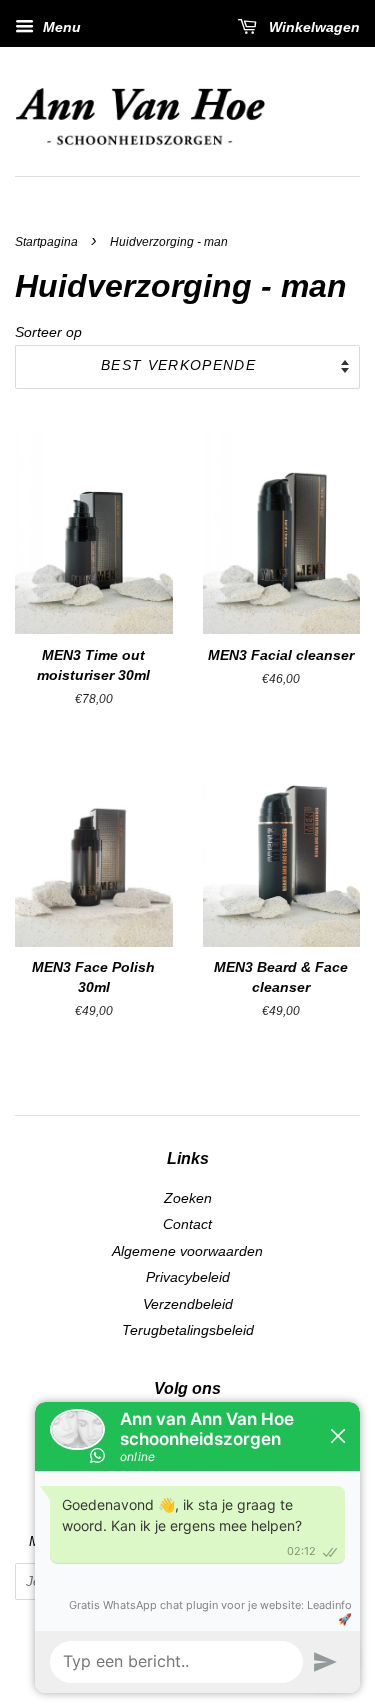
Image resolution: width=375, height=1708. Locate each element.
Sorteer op (48, 332)
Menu (60, 27)
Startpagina (46, 242)
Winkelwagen (312, 27)
